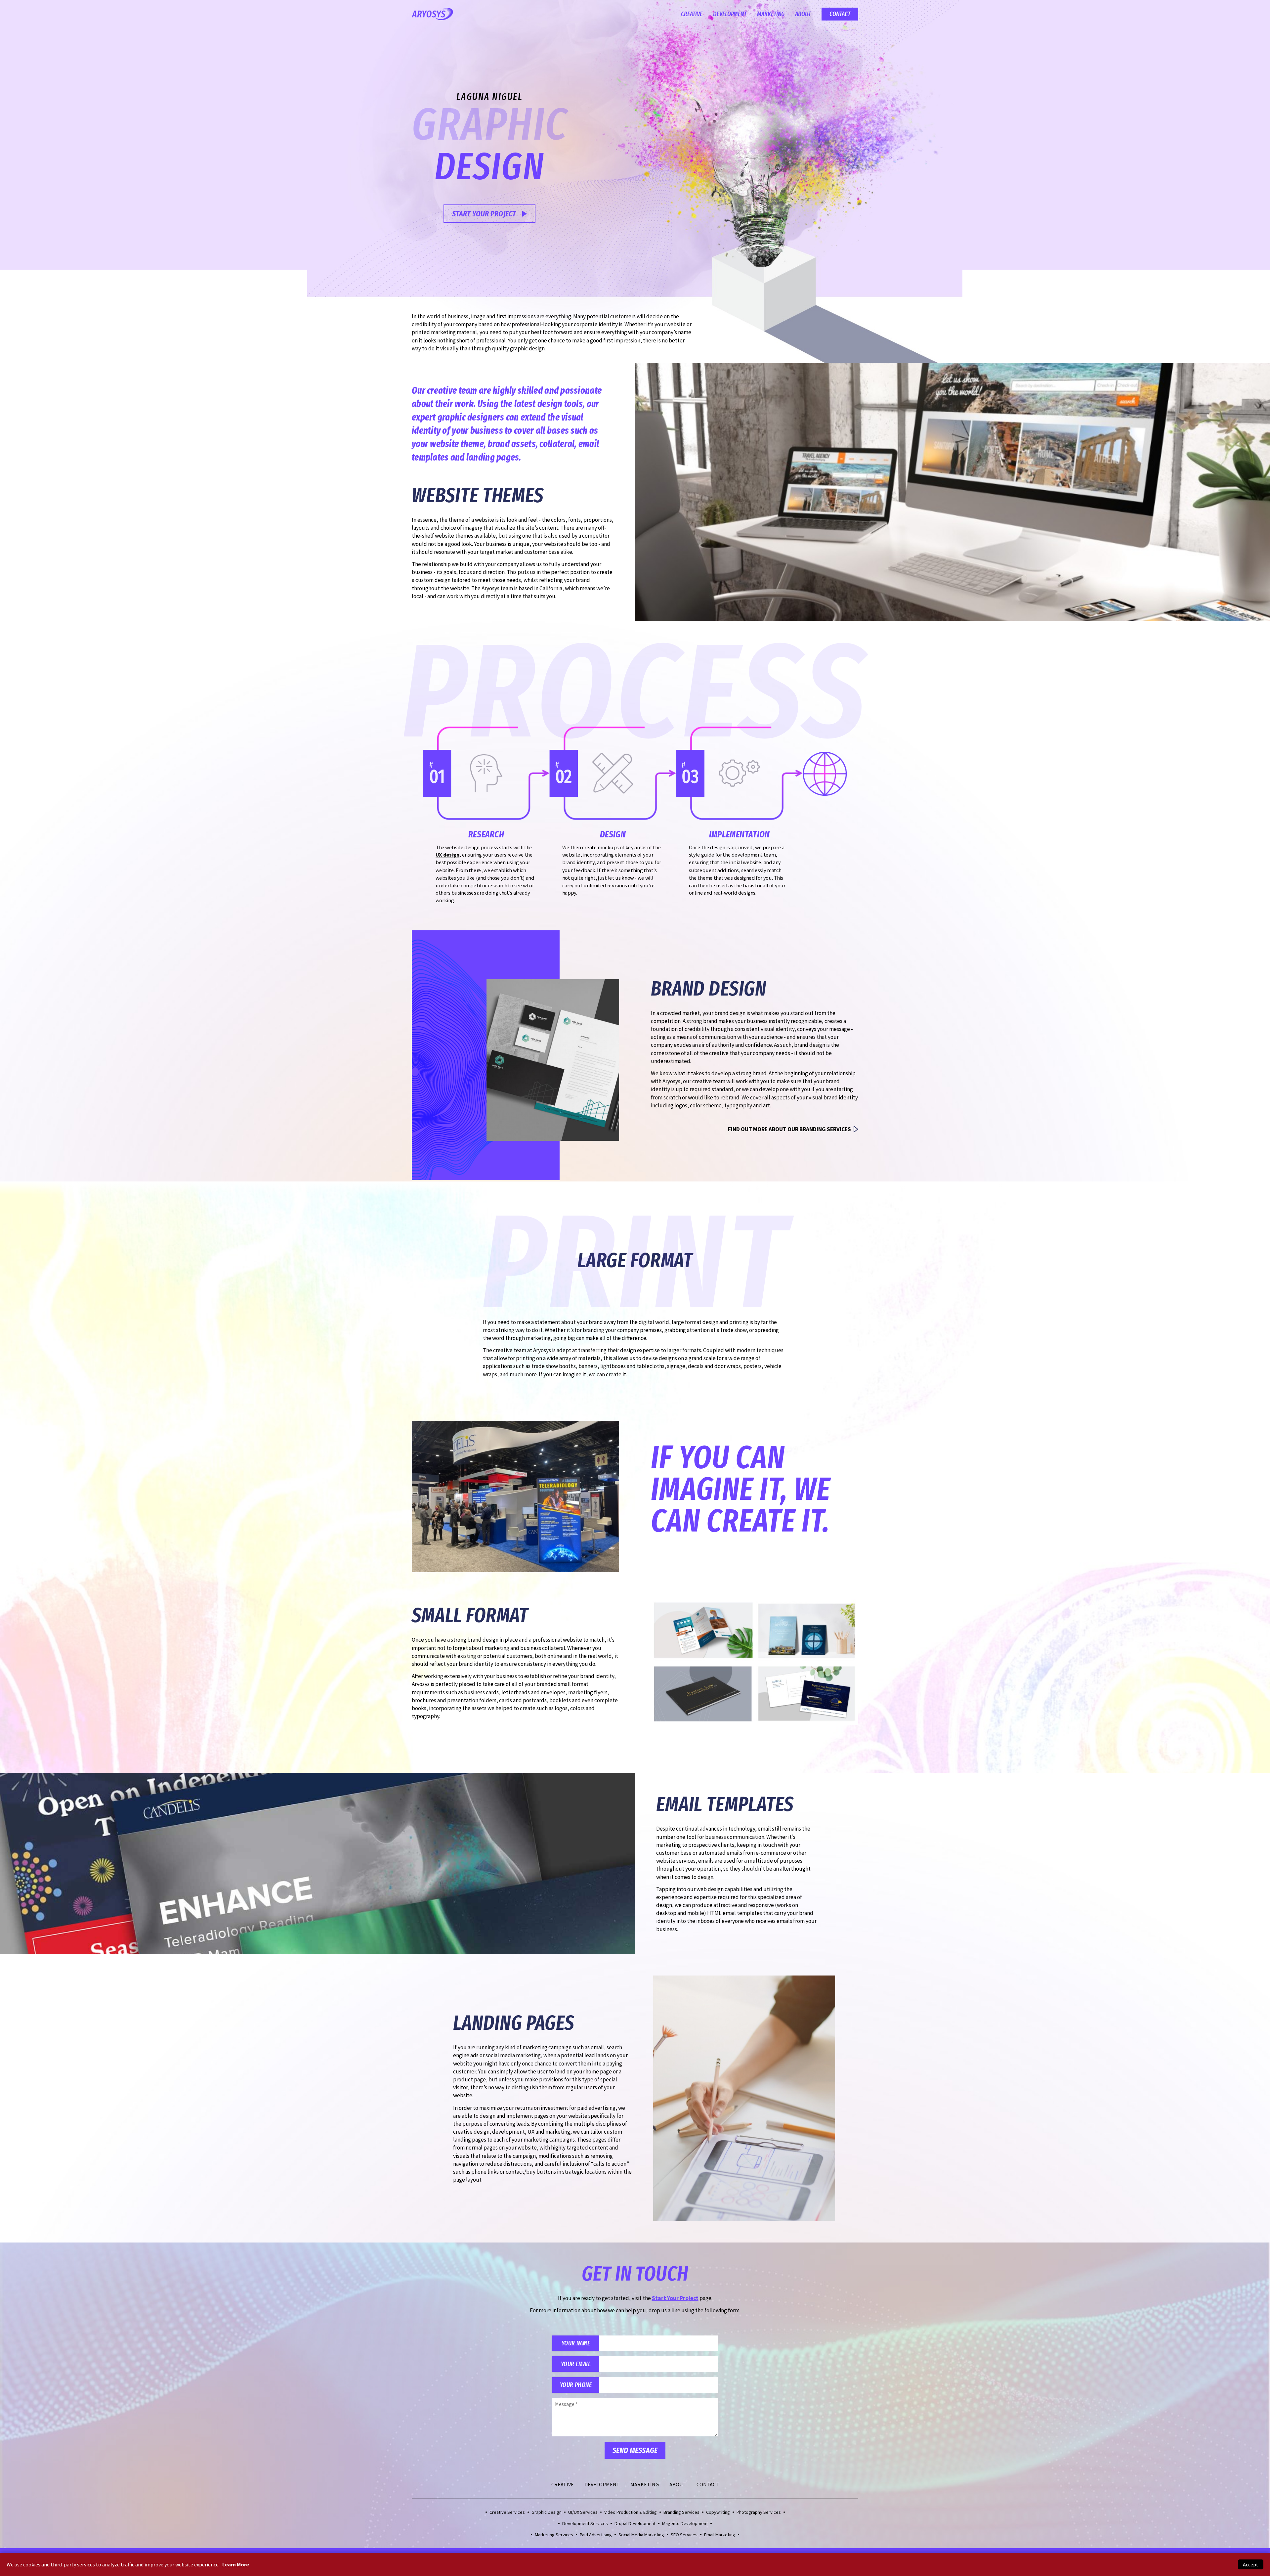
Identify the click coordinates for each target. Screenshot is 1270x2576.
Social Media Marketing (641, 2535)
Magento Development (685, 2523)
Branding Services (681, 2512)
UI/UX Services (583, 2512)
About (803, 14)
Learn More (236, 2564)
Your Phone (576, 2385)
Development (730, 14)
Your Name (576, 2343)
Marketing (771, 14)
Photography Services (759, 2512)
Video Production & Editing (631, 2512)
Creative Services (507, 2512)
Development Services (585, 2523)
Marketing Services (554, 2535)
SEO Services (684, 2535)
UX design (447, 855)
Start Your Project (484, 214)
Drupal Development (635, 2523)
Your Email (576, 2364)
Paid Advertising (596, 2535)
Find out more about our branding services (789, 1129)
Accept (1251, 2564)
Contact (840, 14)
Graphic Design (547, 2512)
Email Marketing (720, 2535)
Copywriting (718, 2512)
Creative (692, 14)
